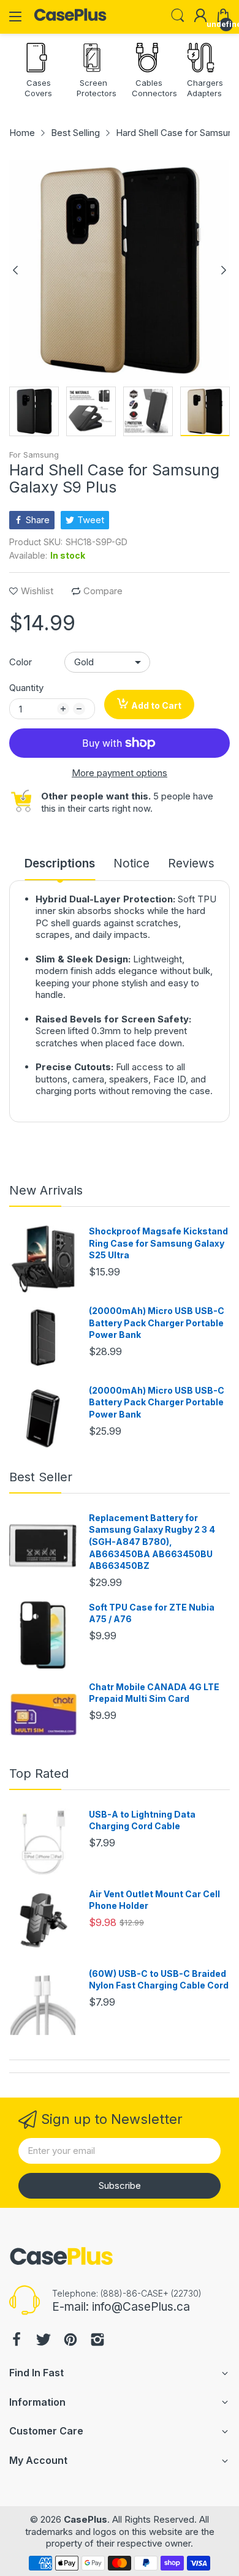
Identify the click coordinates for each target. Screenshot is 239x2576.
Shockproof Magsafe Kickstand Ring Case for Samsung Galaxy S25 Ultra (158, 1243)
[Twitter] (44, 2341)
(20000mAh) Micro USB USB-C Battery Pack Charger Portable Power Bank (157, 1323)
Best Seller (41, 1477)
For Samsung (34, 455)
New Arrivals (46, 1190)
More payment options (120, 773)
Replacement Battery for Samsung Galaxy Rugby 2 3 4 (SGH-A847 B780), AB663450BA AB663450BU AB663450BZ (152, 1542)
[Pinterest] (70, 2341)
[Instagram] (97, 2341)
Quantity (26, 688)
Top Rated (39, 1773)
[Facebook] (17, 2341)
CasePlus (85, 2519)
